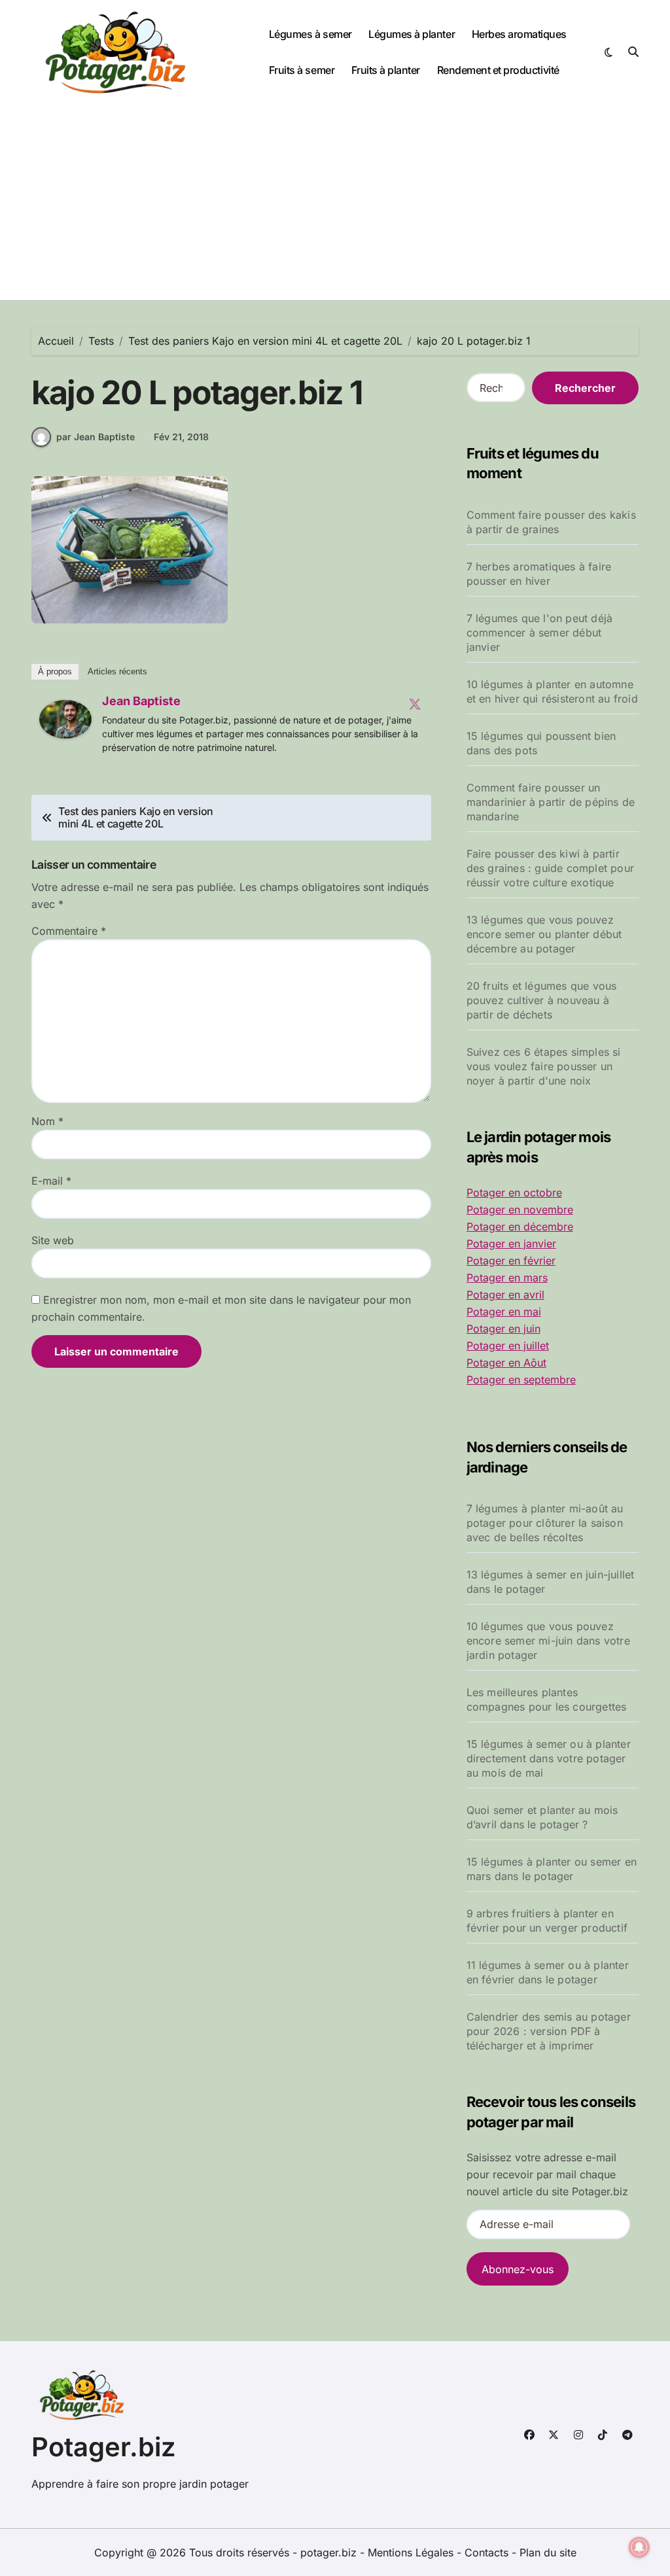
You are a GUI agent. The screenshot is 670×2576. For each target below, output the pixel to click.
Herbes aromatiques (519, 34)
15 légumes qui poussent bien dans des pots (541, 743)
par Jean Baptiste (96, 437)
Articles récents (117, 671)
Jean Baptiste (141, 701)
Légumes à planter (412, 34)
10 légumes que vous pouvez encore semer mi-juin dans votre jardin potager (548, 1641)
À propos (55, 671)
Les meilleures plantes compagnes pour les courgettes (547, 1699)
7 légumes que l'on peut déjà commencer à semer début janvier (540, 633)
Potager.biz (104, 2447)
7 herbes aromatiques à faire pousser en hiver (539, 574)
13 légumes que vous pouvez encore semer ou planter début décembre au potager (544, 934)
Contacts (486, 2552)
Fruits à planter (386, 70)
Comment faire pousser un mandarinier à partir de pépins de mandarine (551, 802)
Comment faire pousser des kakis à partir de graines (551, 522)
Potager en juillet (508, 1346)
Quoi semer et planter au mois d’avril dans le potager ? (542, 1817)
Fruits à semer (302, 70)
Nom (47, 1121)
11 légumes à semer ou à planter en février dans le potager (548, 1972)
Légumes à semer (310, 34)
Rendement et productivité (498, 70)
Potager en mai (504, 1312)
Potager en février (511, 1261)
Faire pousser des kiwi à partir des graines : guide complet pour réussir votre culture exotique (550, 868)
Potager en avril (505, 1295)
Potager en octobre (514, 1192)
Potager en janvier (511, 1244)
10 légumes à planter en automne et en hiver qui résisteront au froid (552, 691)
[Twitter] (415, 704)
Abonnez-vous (518, 2269)
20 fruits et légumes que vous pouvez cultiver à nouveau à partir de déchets (542, 1000)
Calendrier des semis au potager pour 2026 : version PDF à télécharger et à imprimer (549, 2031)
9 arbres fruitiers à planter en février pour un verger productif (547, 1921)
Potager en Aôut (506, 1363)
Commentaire (69, 931)
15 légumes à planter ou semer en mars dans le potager (552, 1869)
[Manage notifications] (639, 2547)
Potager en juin (503, 1329)
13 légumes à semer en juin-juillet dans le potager (551, 1582)
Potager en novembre (520, 1210)
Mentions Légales (412, 2552)
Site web (53, 1240)
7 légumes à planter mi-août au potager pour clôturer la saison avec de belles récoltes (545, 1523)
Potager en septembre (521, 1380)
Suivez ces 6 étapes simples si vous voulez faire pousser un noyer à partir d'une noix (544, 1066)
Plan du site (548, 2552)
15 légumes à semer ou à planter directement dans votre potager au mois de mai (549, 1758)
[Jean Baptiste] (65, 720)
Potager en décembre (520, 1227)
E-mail (51, 1181)
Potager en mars (507, 1278)
